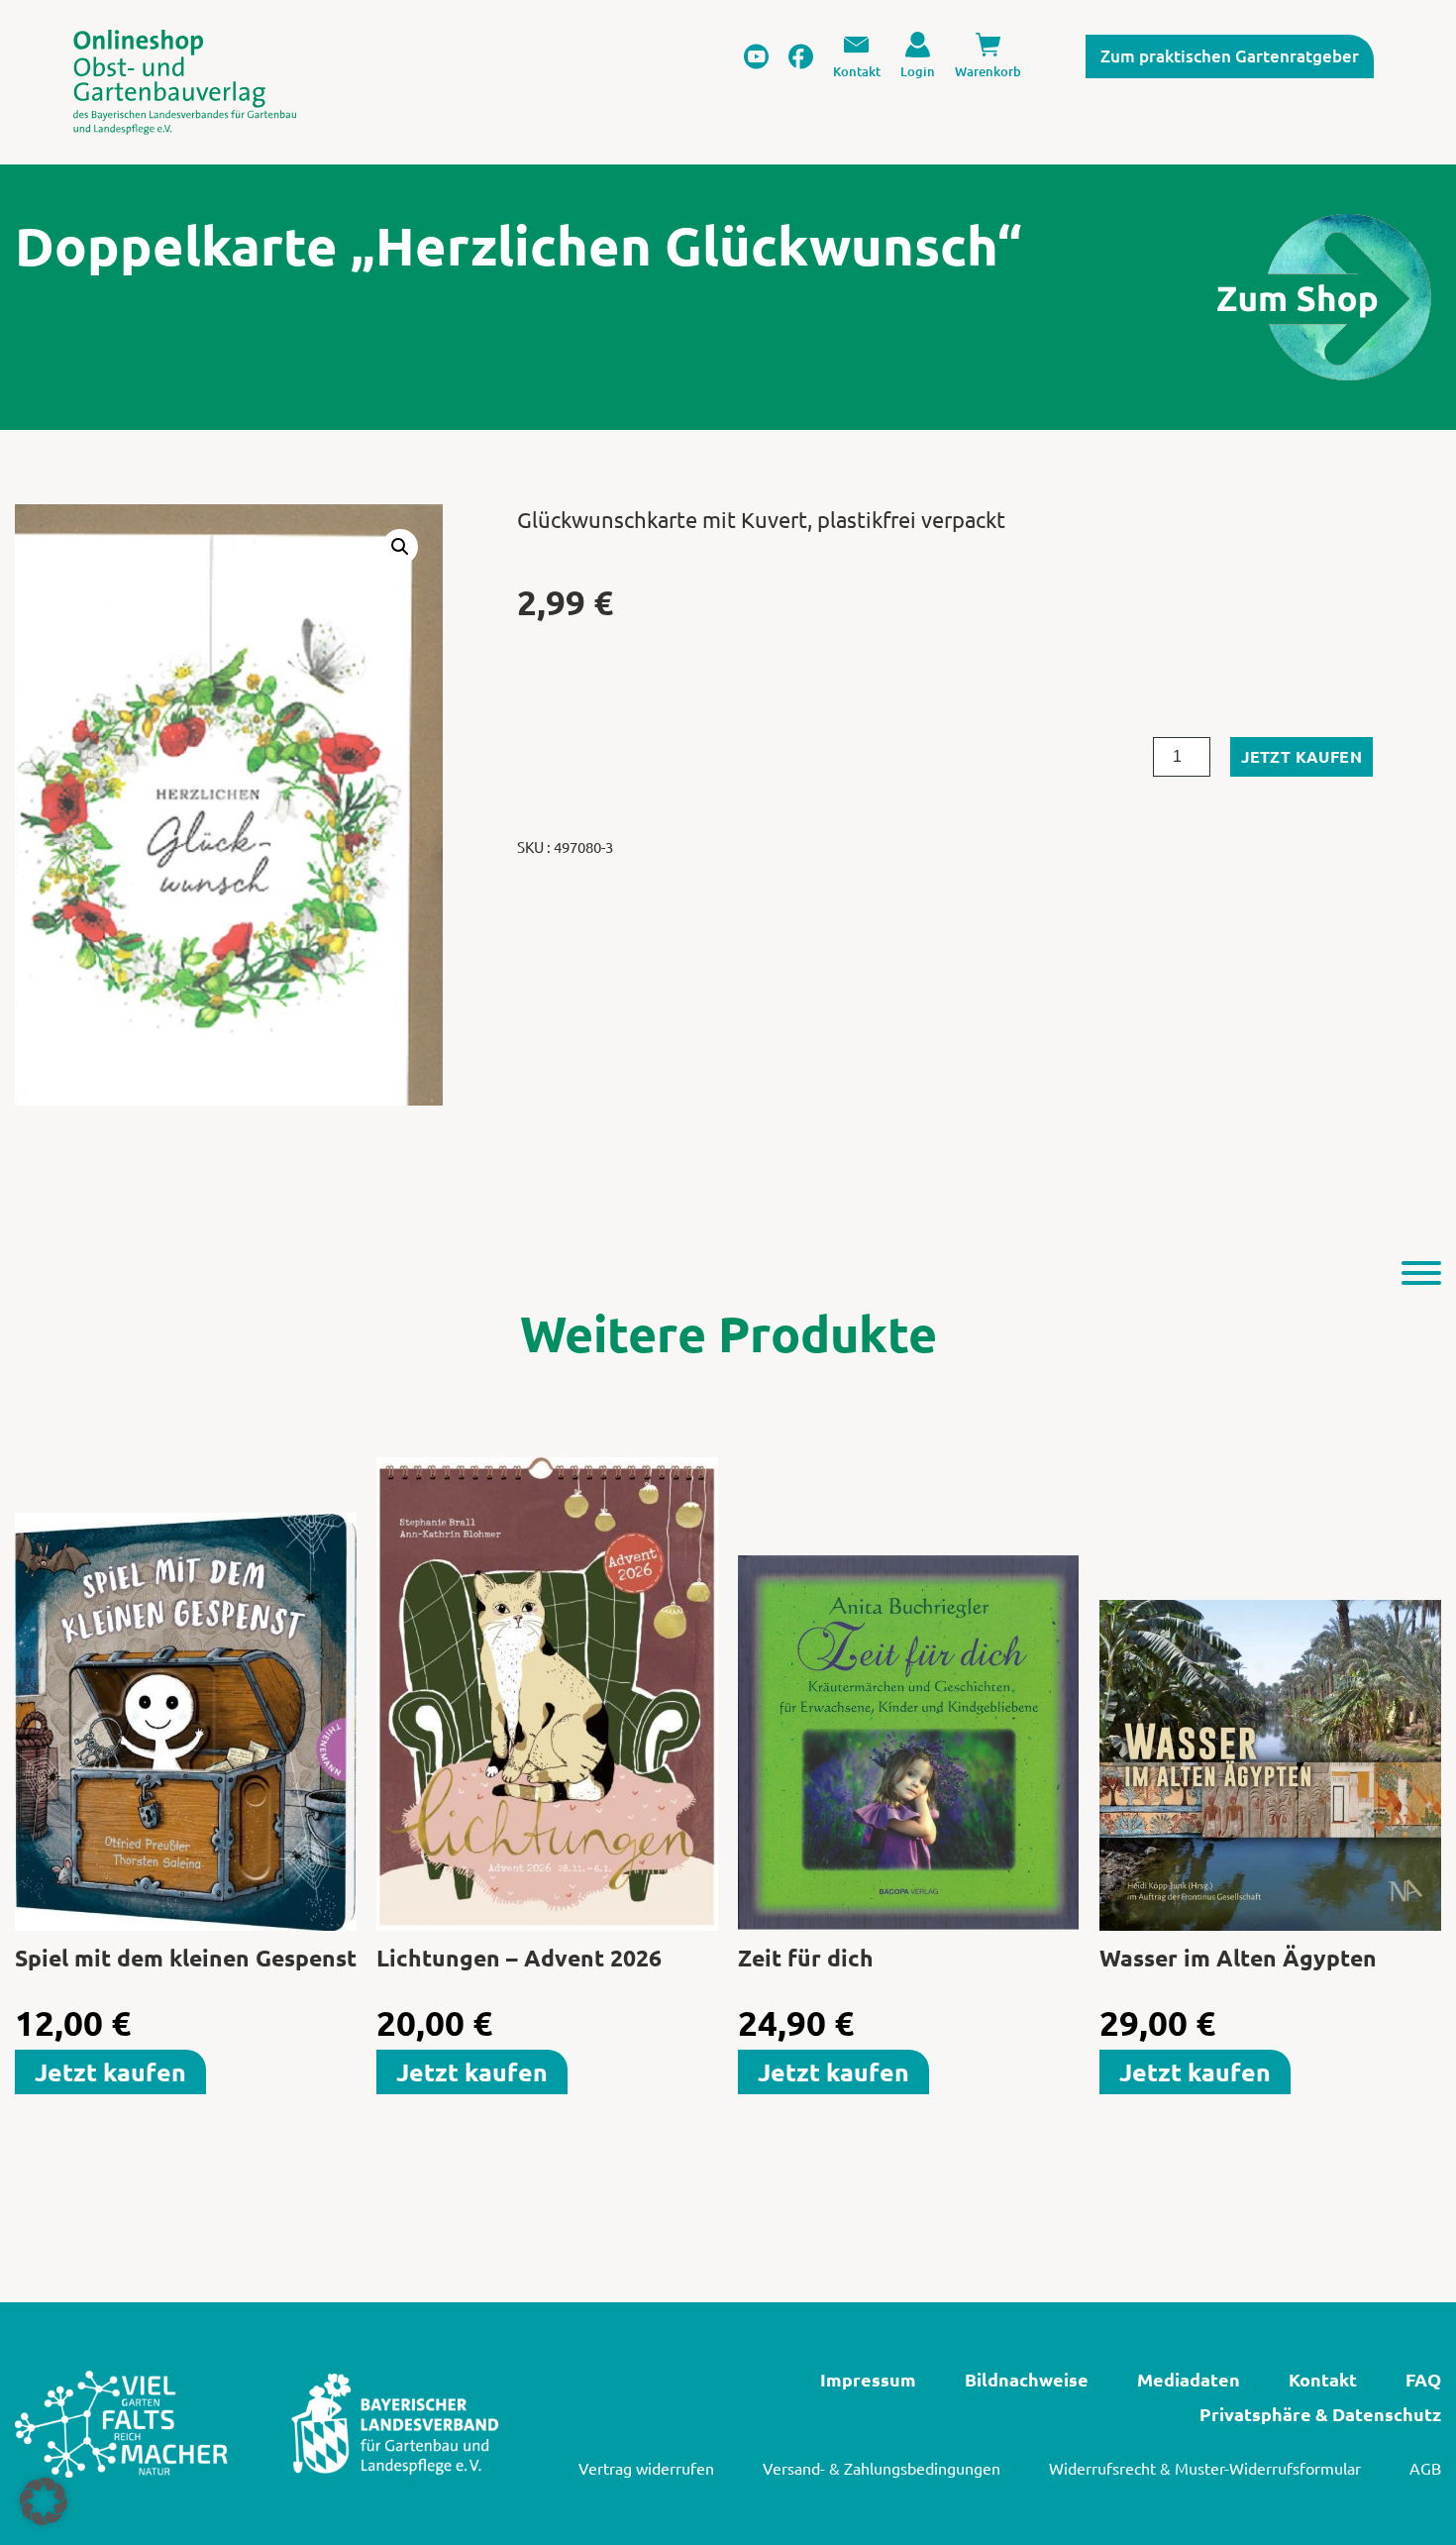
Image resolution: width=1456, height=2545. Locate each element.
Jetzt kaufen (1301, 756)
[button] (400, 547)
